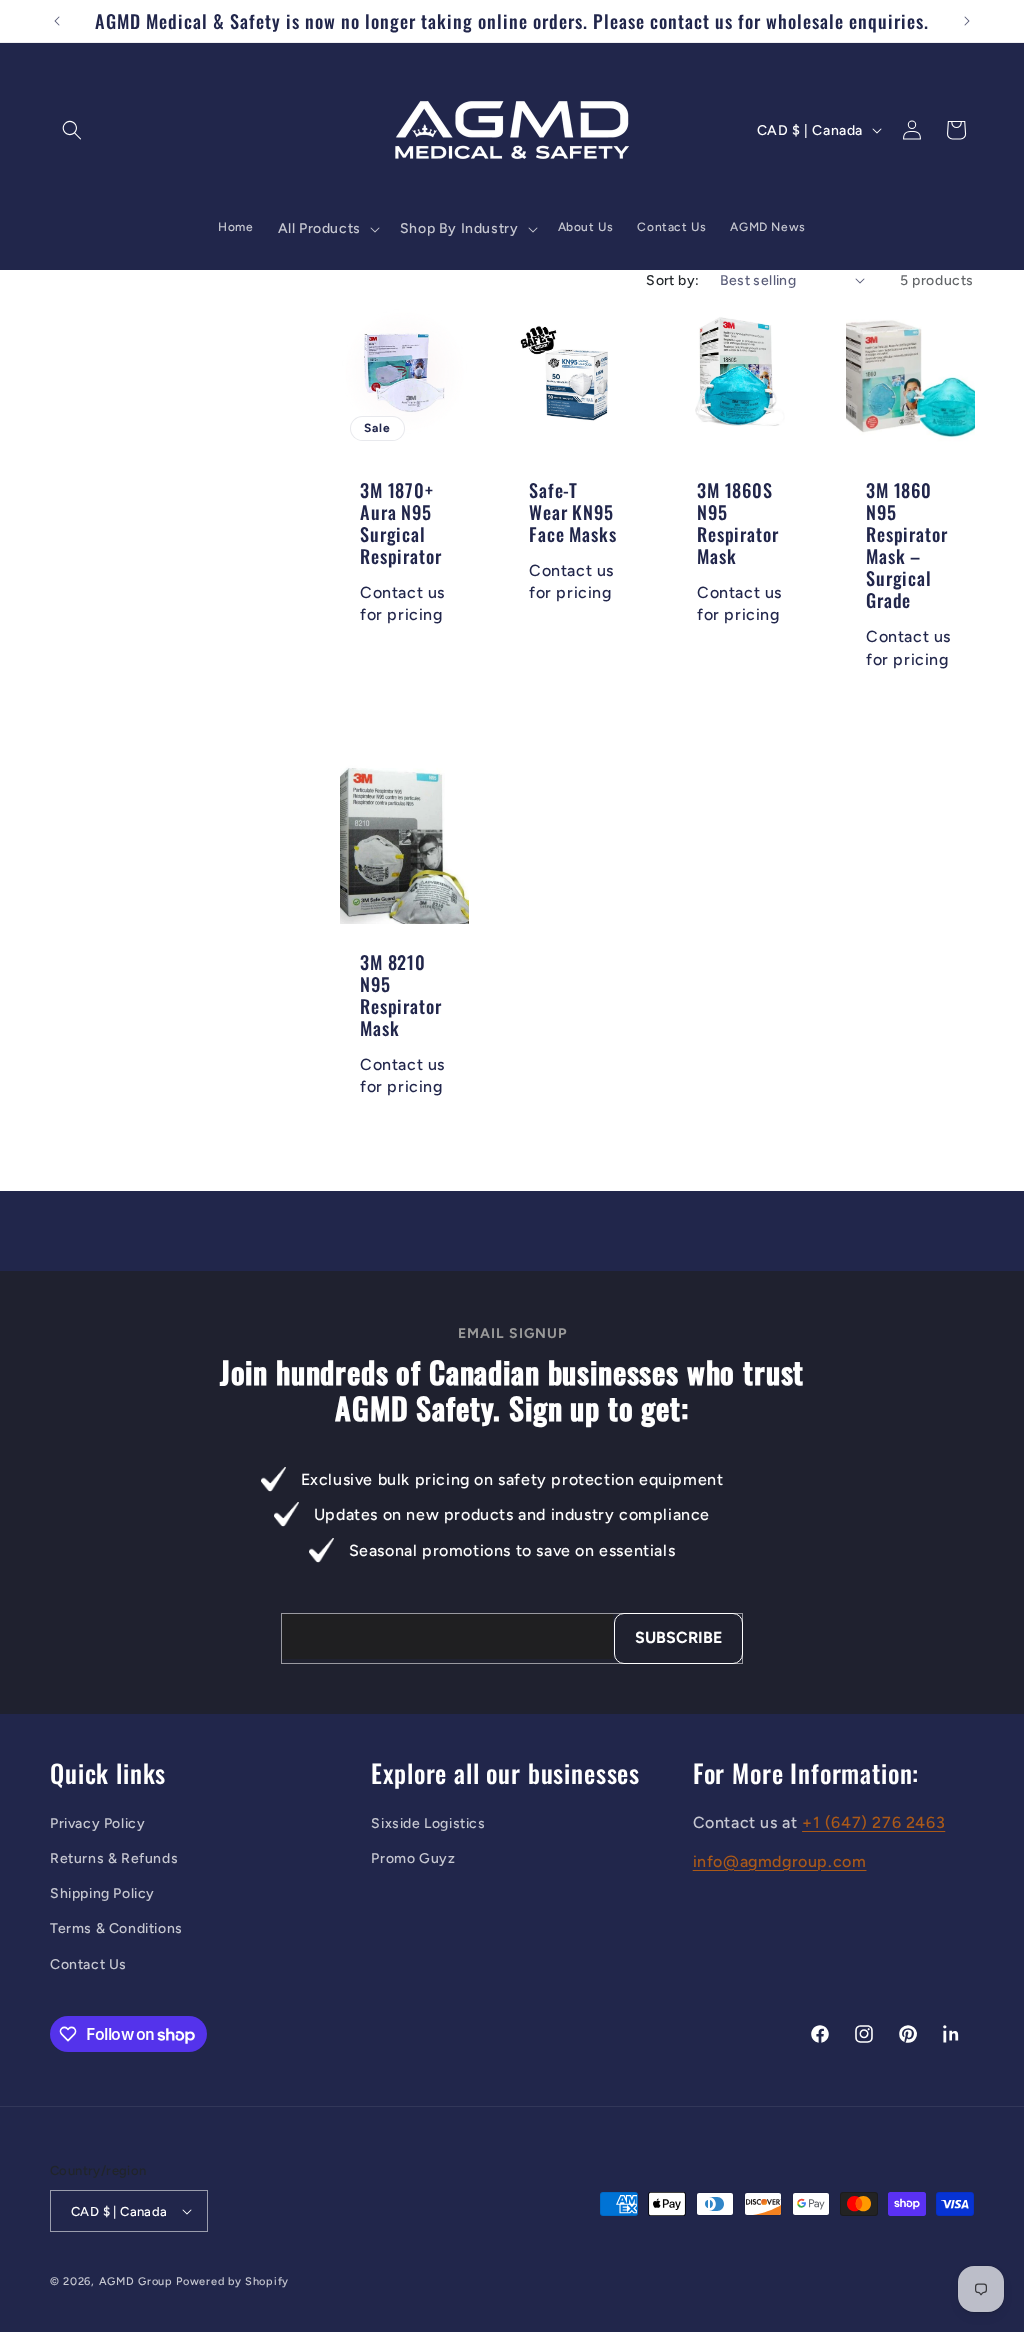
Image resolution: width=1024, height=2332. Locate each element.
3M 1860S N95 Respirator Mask (737, 522)
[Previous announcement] (57, 21)
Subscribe (678, 1637)
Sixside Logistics (428, 1823)
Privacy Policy (97, 1823)
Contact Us (88, 1964)
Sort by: (672, 280)
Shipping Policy (102, 1893)
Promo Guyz (413, 1858)
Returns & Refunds (114, 1858)
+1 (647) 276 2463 (873, 1822)
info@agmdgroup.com (780, 1861)
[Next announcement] (967, 21)
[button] (72, 130)
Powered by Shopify (232, 2281)
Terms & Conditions (116, 1928)
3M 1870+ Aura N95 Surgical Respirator (400, 522)
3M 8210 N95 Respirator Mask (400, 994)
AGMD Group (136, 2281)
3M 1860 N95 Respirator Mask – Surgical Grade (906, 544)
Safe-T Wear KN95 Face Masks (572, 511)
